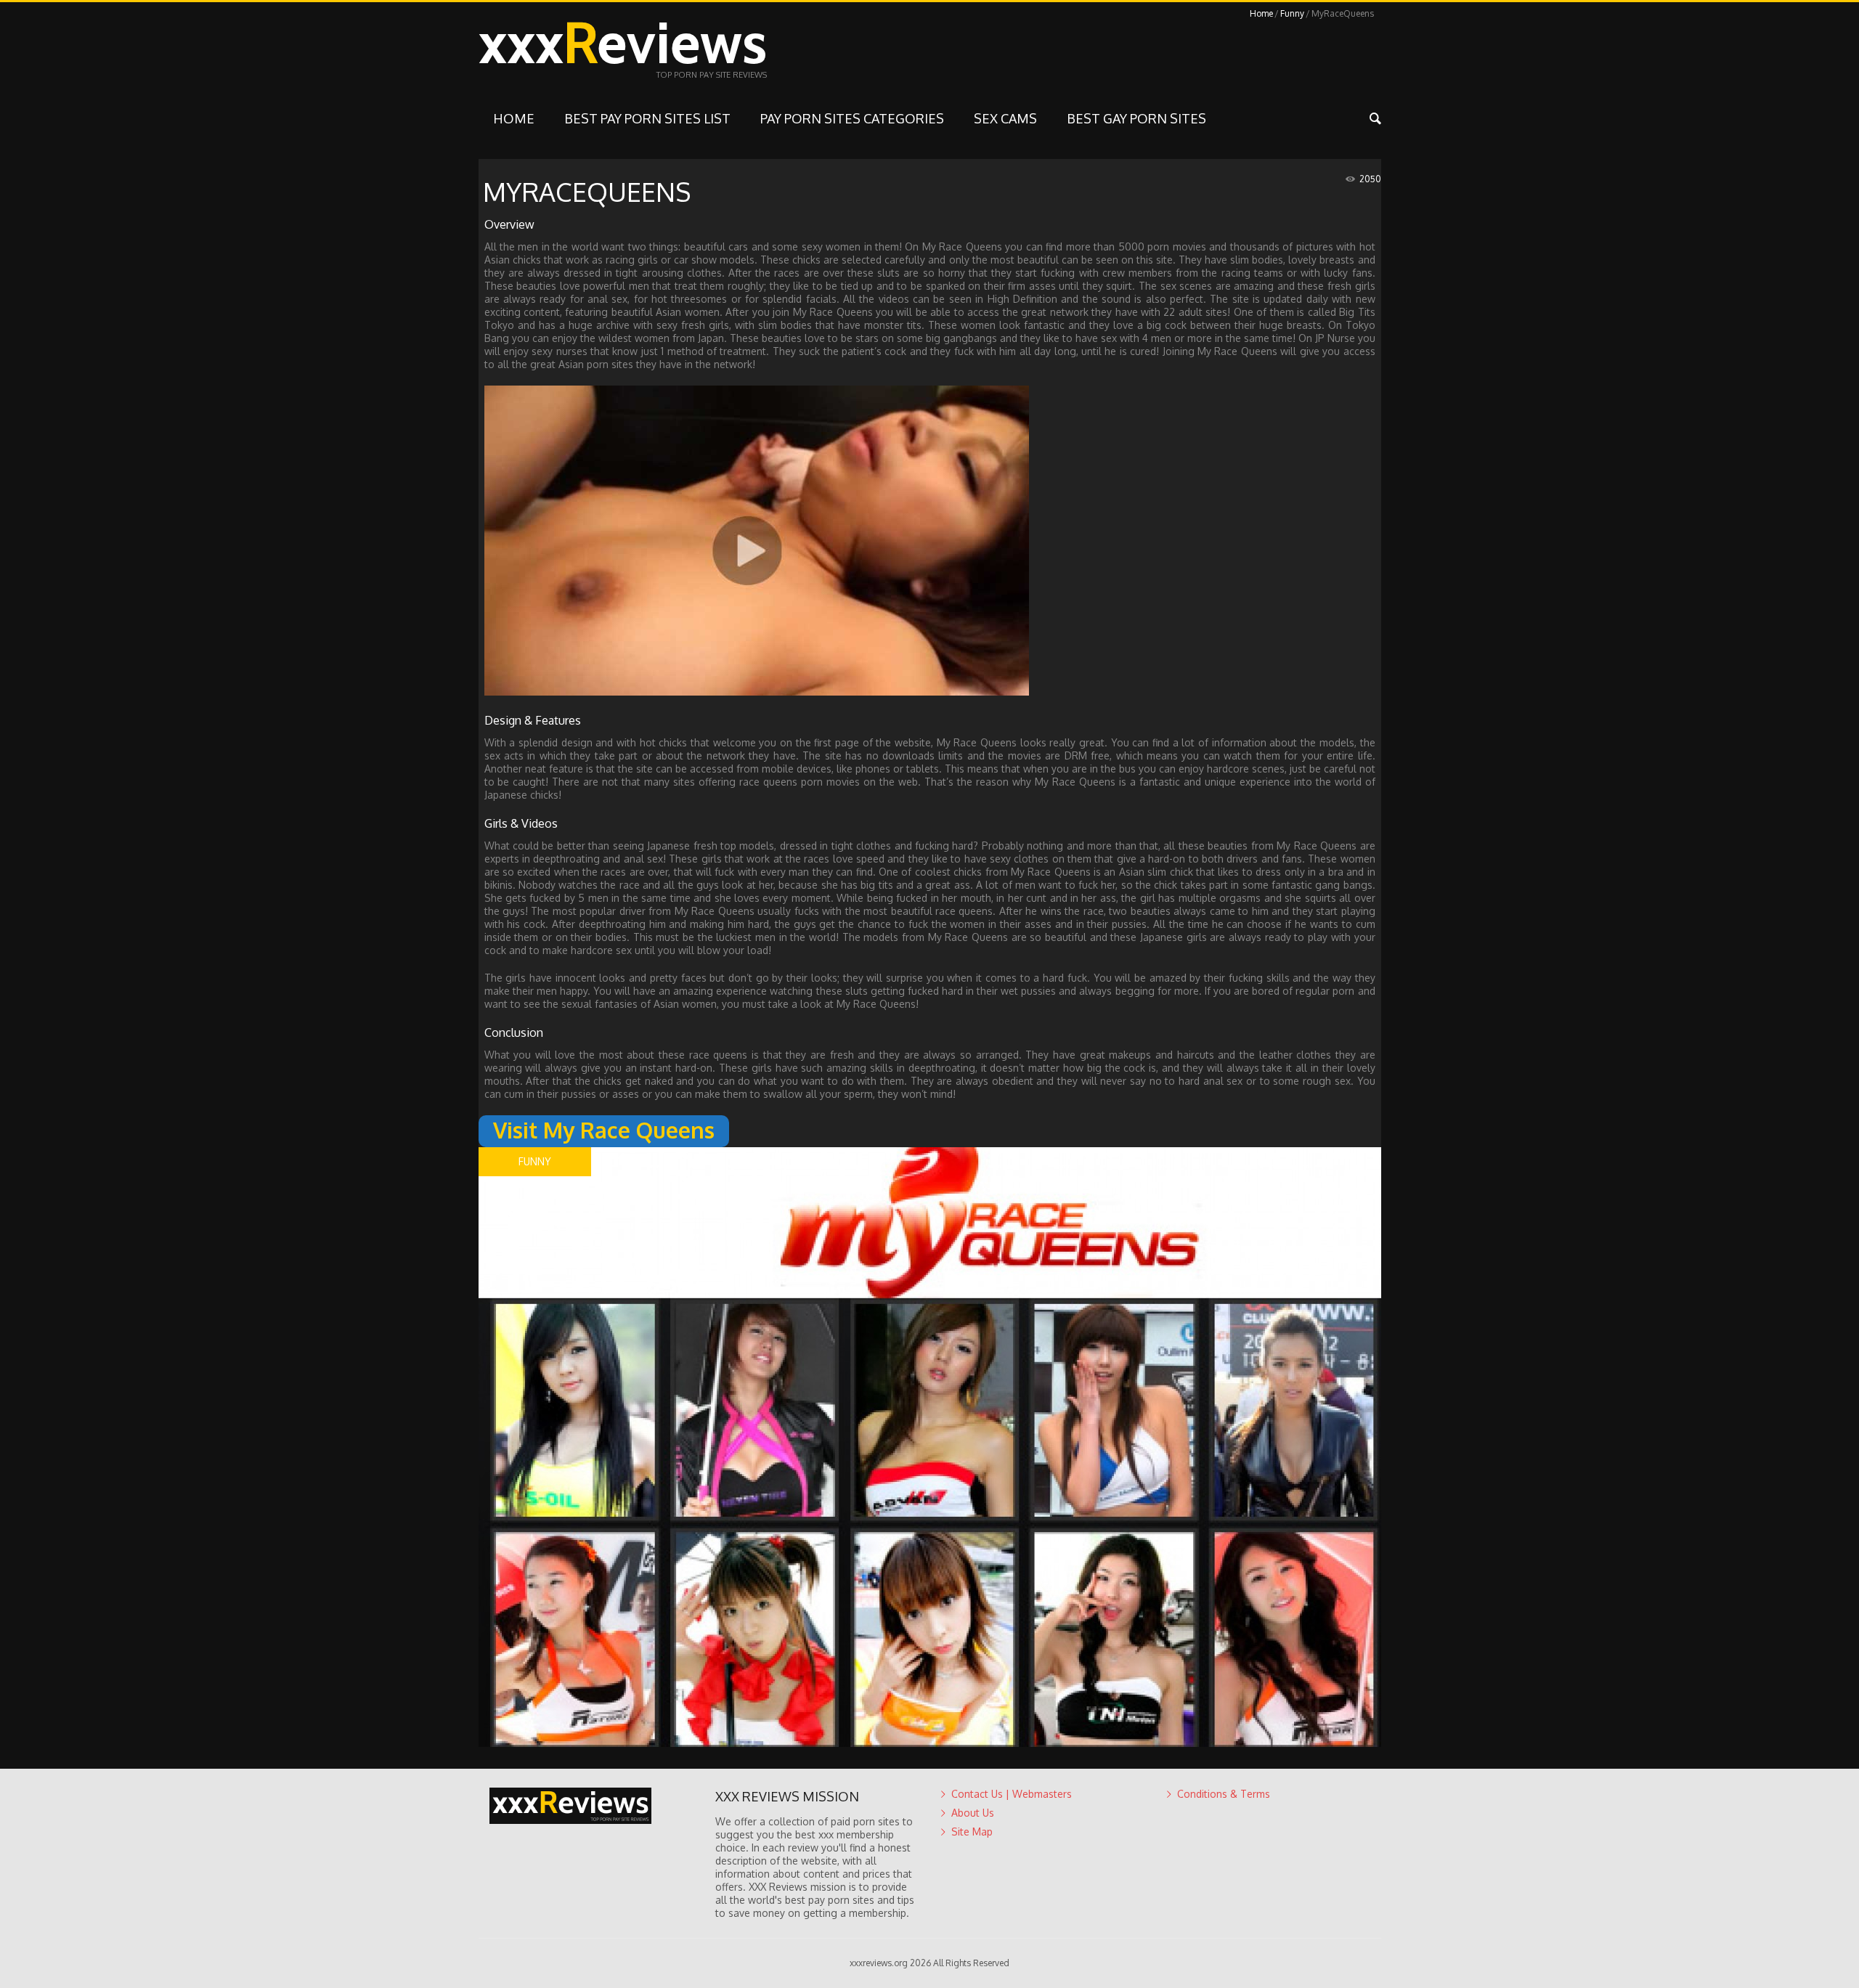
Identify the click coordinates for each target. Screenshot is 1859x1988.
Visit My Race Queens (604, 1130)
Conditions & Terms (1224, 1794)
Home (1261, 13)
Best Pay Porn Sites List (647, 118)
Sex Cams (1005, 118)
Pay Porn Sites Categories (852, 118)
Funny (1292, 13)
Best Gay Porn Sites (1136, 118)
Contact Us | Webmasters (1012, 1794)
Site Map (972, 1832)
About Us (973, 1813)
